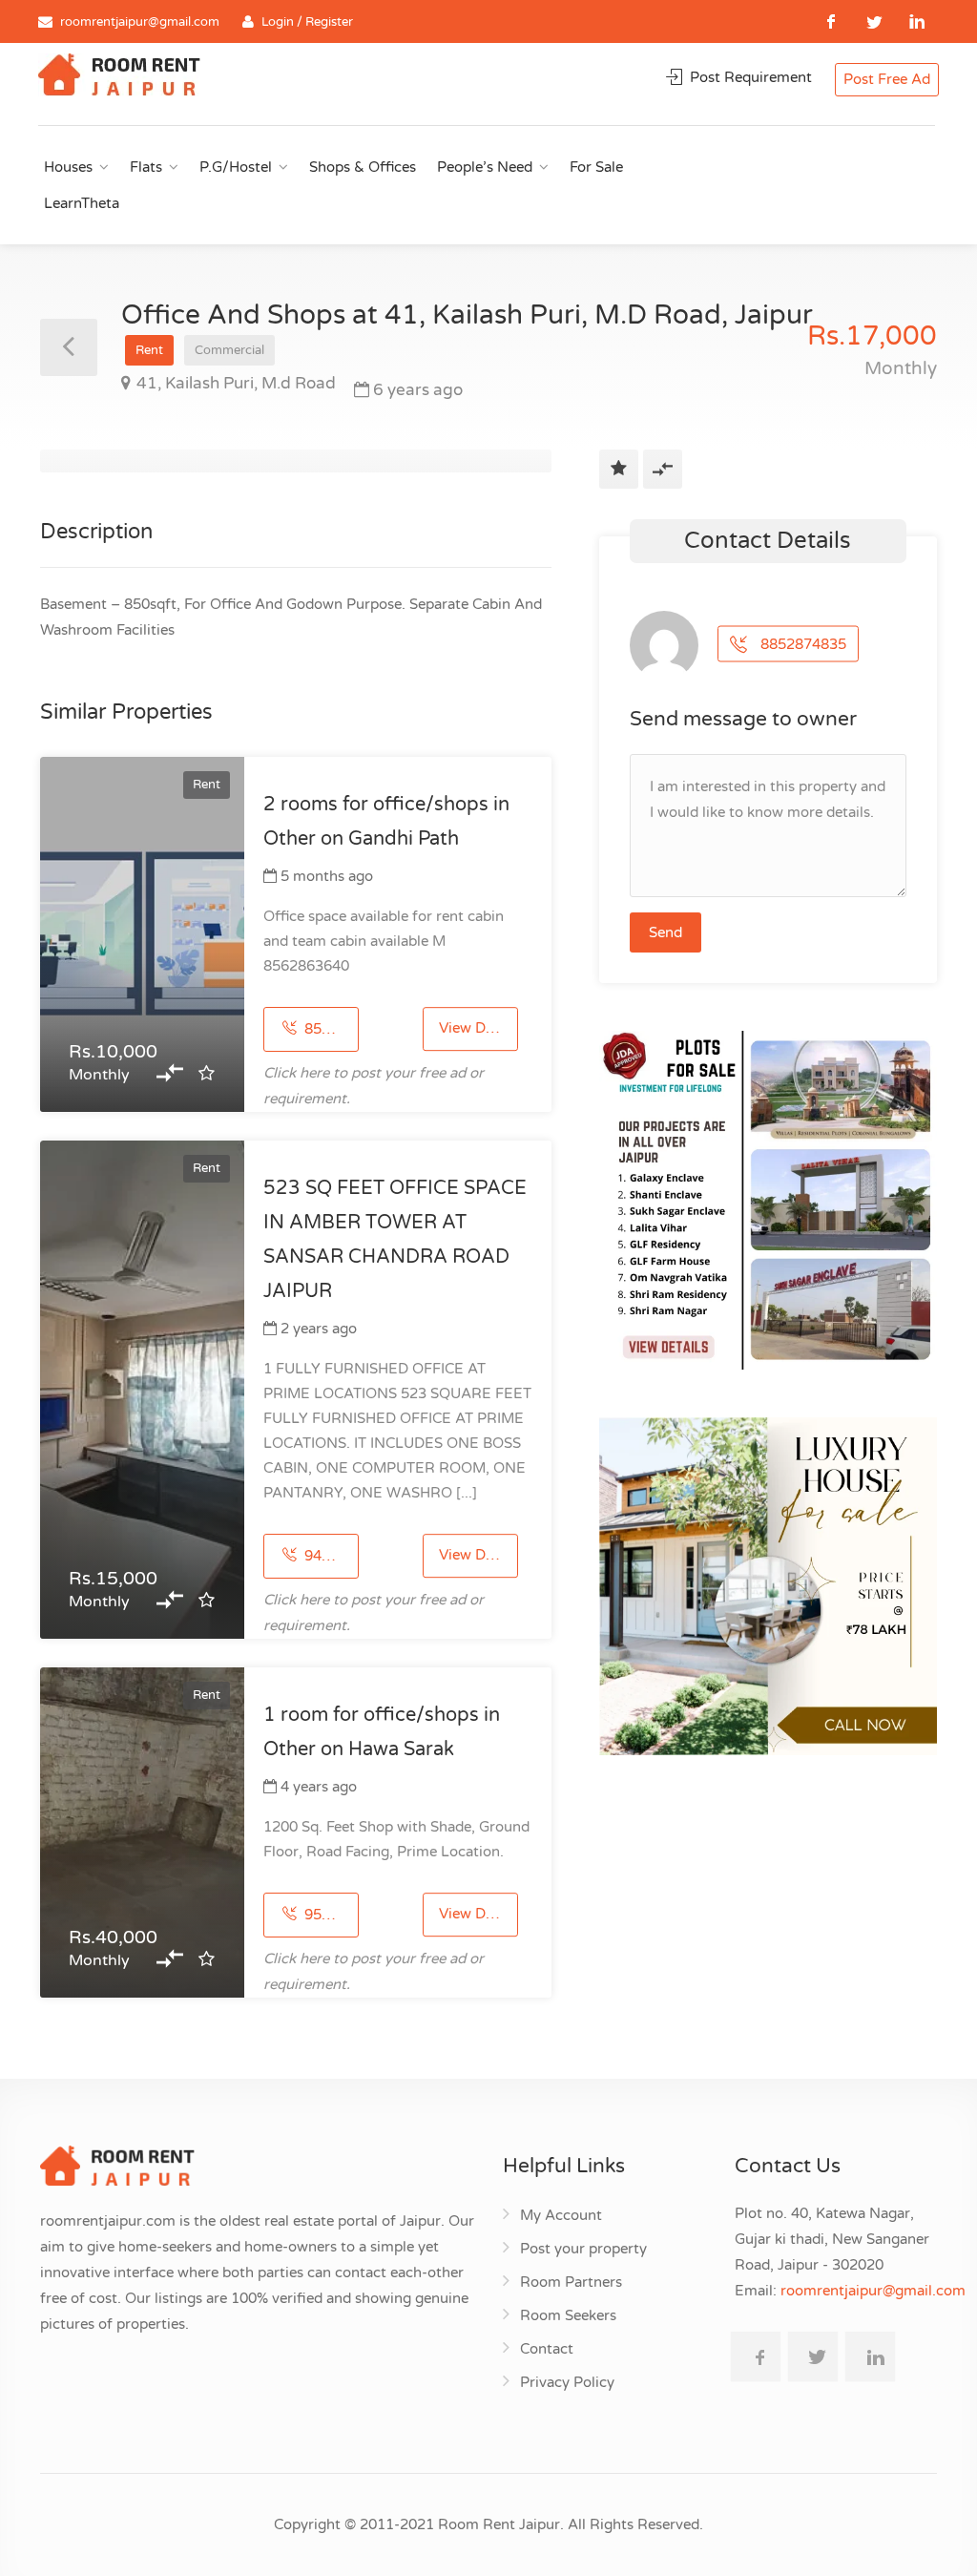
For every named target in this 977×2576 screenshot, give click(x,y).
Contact (547, 2349)
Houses (68, 167)
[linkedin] (917, 21)
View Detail (477, 1029)
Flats (146, 167)
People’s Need (485, 167)
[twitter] (874, 21)
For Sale (596, 167)
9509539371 (330, 1915)
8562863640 (330, 1029)
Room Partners (571, 2282)
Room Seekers (568, 2315)
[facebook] (831, 21)
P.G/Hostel (236, 167)
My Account (561, 2215)
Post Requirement (749, 77)
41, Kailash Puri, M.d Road (236, 383)
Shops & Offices (363, 167)
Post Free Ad (887, 79)
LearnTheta (82, 203)
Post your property (583, 2249)
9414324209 (330, 1556)
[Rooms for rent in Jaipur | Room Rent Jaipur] (119, 77)
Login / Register (307, 22)
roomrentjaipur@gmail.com (140, 22)
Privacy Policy (567, 2382)
